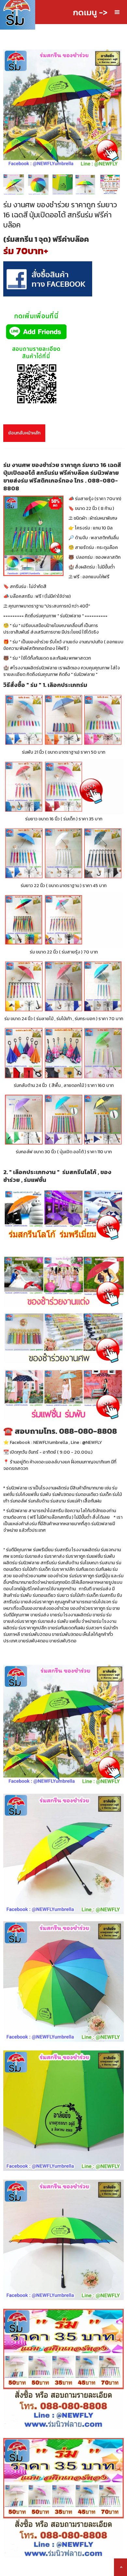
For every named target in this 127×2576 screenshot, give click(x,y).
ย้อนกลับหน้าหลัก (24, 433)
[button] (117, 12)
